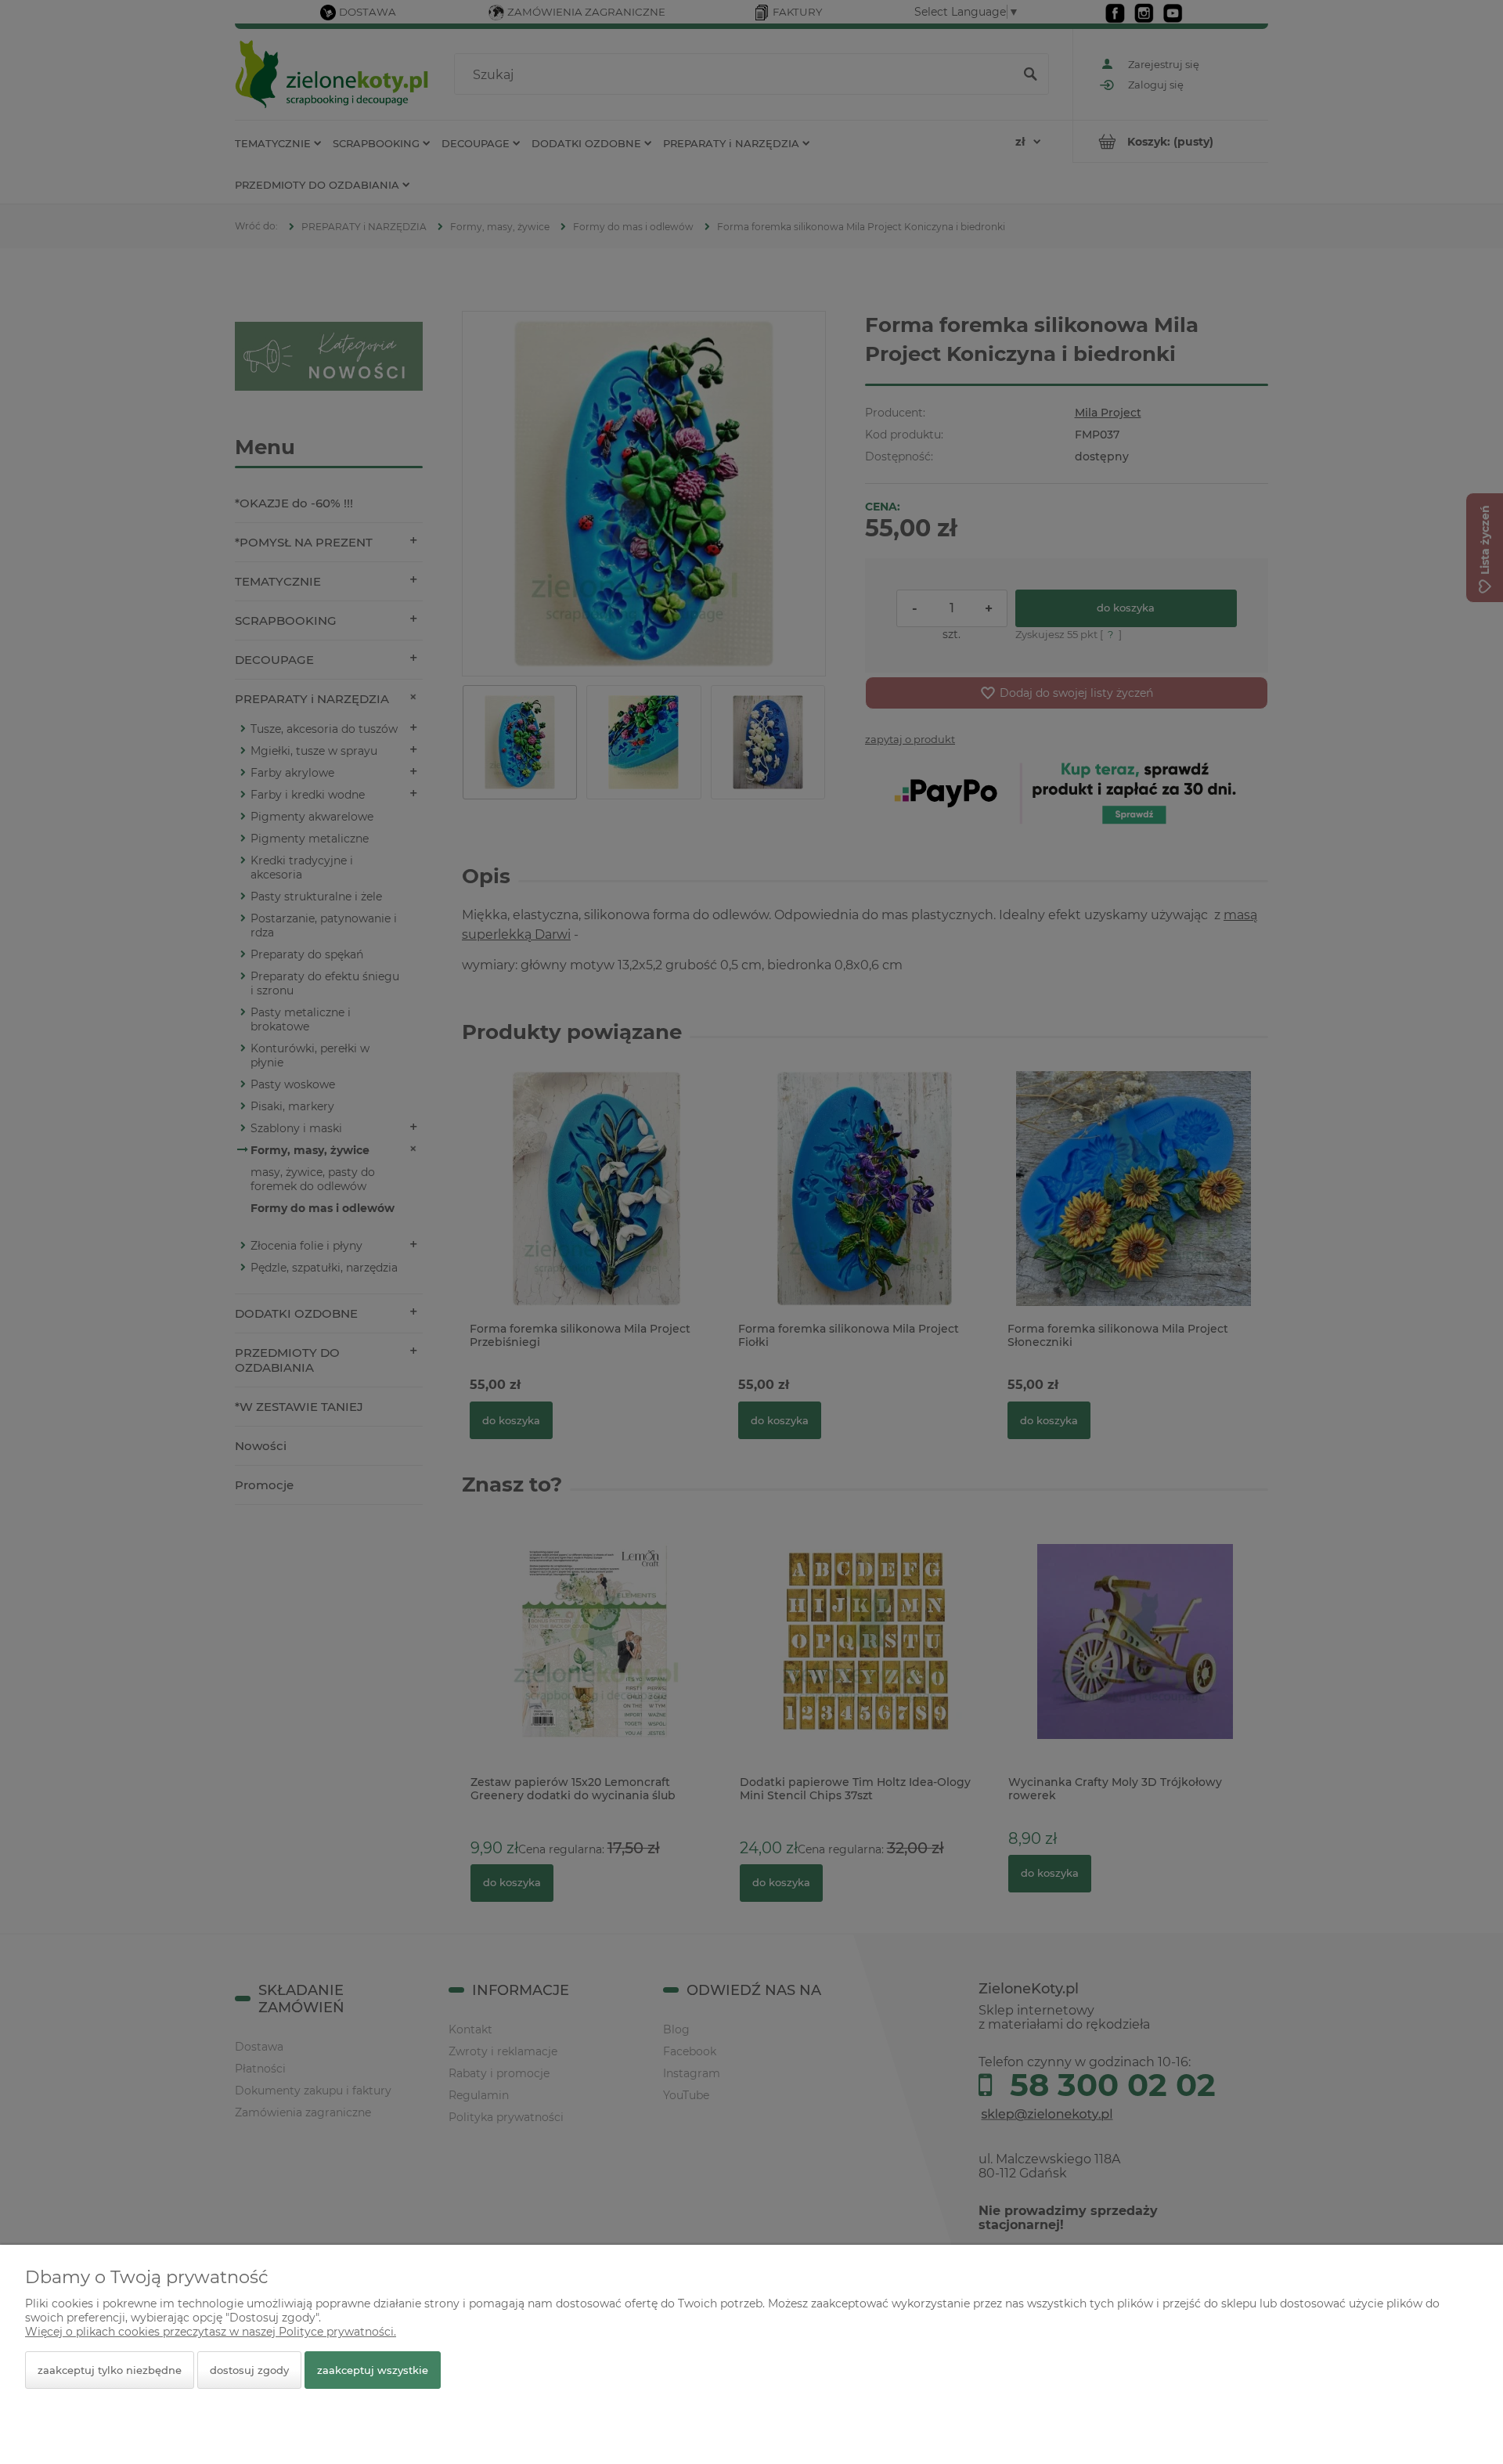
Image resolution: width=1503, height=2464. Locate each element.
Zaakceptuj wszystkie (373, 2370)
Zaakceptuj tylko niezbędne (110, 2370)
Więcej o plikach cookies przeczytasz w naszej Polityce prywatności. (211, 2332)
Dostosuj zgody (249, 2370)
